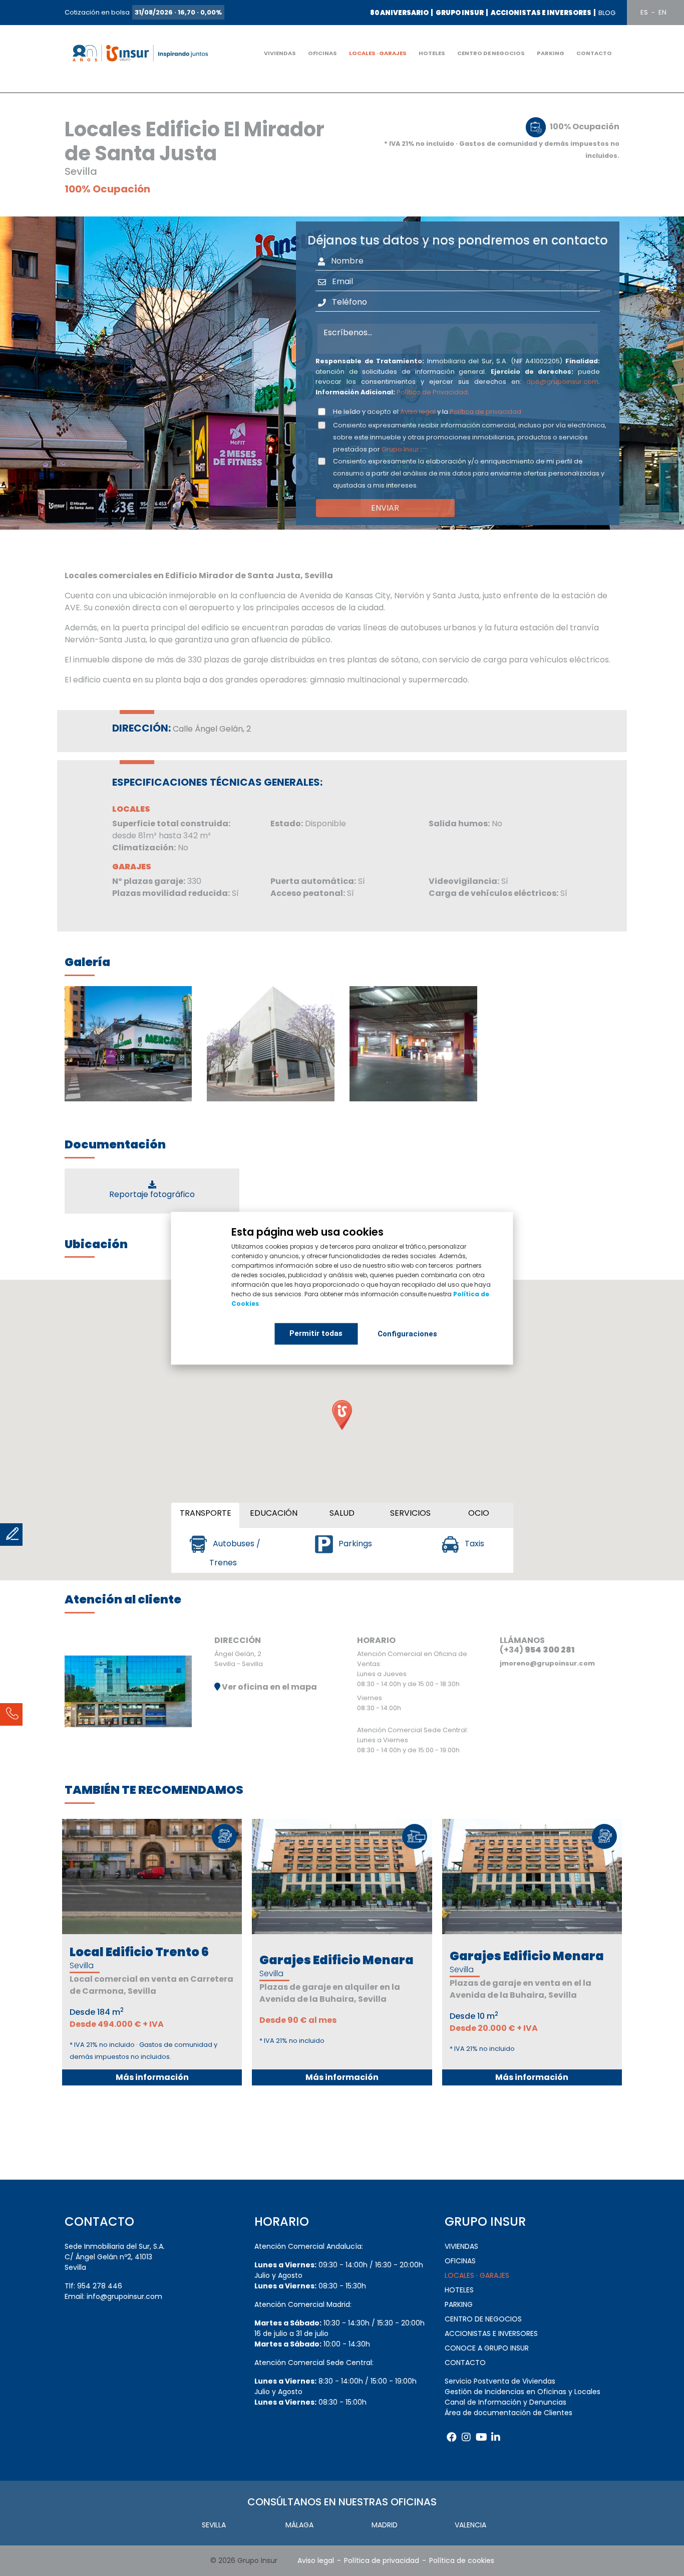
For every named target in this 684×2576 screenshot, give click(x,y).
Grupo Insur (400, 449)
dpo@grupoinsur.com (562, 382)
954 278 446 (100, 2286)
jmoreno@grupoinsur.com (547, 1663)
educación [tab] (274, 1513)
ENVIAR (385, 508)
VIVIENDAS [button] (280, 53)
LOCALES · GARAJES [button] (378, 53)
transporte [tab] (206, 1513)
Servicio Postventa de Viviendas (500, 2381)
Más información (152, 2077)
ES (644, 12)
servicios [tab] (410, 1513)
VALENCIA (470, 2525)
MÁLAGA (299, 2525)
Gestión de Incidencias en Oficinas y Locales (523, 2392)
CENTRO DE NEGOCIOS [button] (491, 53)
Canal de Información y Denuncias (505, 2402)
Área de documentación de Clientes (508, 2413)
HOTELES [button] (432, 53)
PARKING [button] (551, 53)
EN (662, 12)
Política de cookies (462, 2560)
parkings (354, 1544)
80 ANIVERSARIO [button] (399, 13)
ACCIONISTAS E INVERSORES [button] (541, 13)
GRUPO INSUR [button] (460, 13)
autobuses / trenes (235, 1553)
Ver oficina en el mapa (269, 1687)
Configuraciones (407, 1334)
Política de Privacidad (432, 392)
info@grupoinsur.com (124, 2296)
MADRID (385, 2525)
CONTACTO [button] (594, 53)
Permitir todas (316, 1333)
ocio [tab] (479, 1513)
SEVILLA (214, 2525)
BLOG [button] (607, 13)
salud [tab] (342, 1513)
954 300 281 (550, 1650)
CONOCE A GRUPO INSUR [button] (487, 2348)
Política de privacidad (485, 412)
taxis (473, 1544)
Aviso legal (418, 412)
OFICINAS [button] (322, 53)
